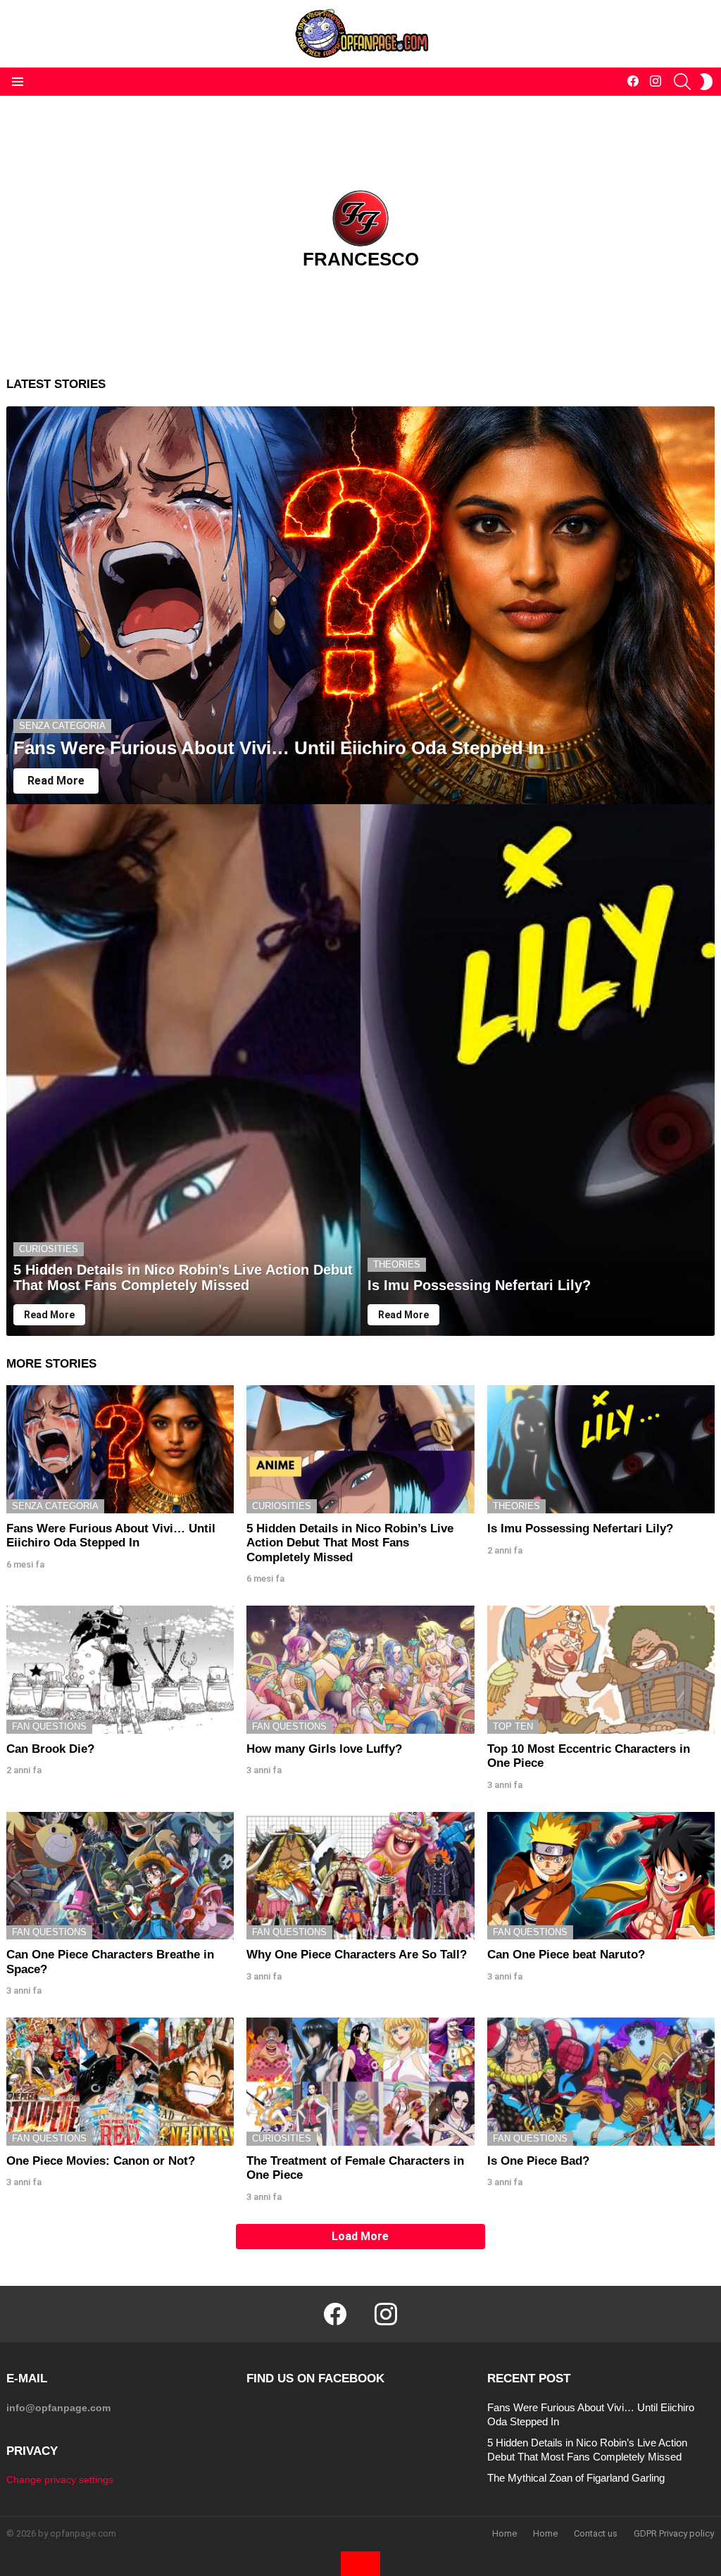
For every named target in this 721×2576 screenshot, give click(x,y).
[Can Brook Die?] (120, 1670)
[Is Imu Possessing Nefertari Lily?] (538, 1070)
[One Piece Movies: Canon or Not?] (120, 2082)
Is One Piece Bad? (538, 2161)
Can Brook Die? (50, 1749)
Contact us (596, 2533)
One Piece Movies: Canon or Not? (101, 2161)
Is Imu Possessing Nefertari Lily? (580, 1528)
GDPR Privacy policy (674, 2533)
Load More (360, 2236)
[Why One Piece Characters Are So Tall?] (360, 1876)
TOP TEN (513, 1726)
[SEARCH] (682, 82)
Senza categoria (62, 726)
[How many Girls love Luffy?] (360, 1670)
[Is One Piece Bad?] (601, 2082)
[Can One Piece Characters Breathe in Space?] (120, 1876)
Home (504, 2533)
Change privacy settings (60, 2480)
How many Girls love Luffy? (324, 1749)
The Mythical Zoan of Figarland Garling (576, 2478)
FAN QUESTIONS (49, 1726)
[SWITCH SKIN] (706, 82)
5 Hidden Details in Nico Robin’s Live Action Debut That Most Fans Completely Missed (350, 1543)
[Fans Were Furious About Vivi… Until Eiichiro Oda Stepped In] (360, 606)
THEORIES (397, 1264)
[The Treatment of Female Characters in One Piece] (360, 2082)
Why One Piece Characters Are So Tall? (357, 1955)
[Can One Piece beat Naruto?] (601, 1876)
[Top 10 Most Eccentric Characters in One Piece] (601, 1670)
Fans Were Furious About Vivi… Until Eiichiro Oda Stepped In (111, 1536)
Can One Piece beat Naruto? (566, 1955)
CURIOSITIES (49, 1249)
